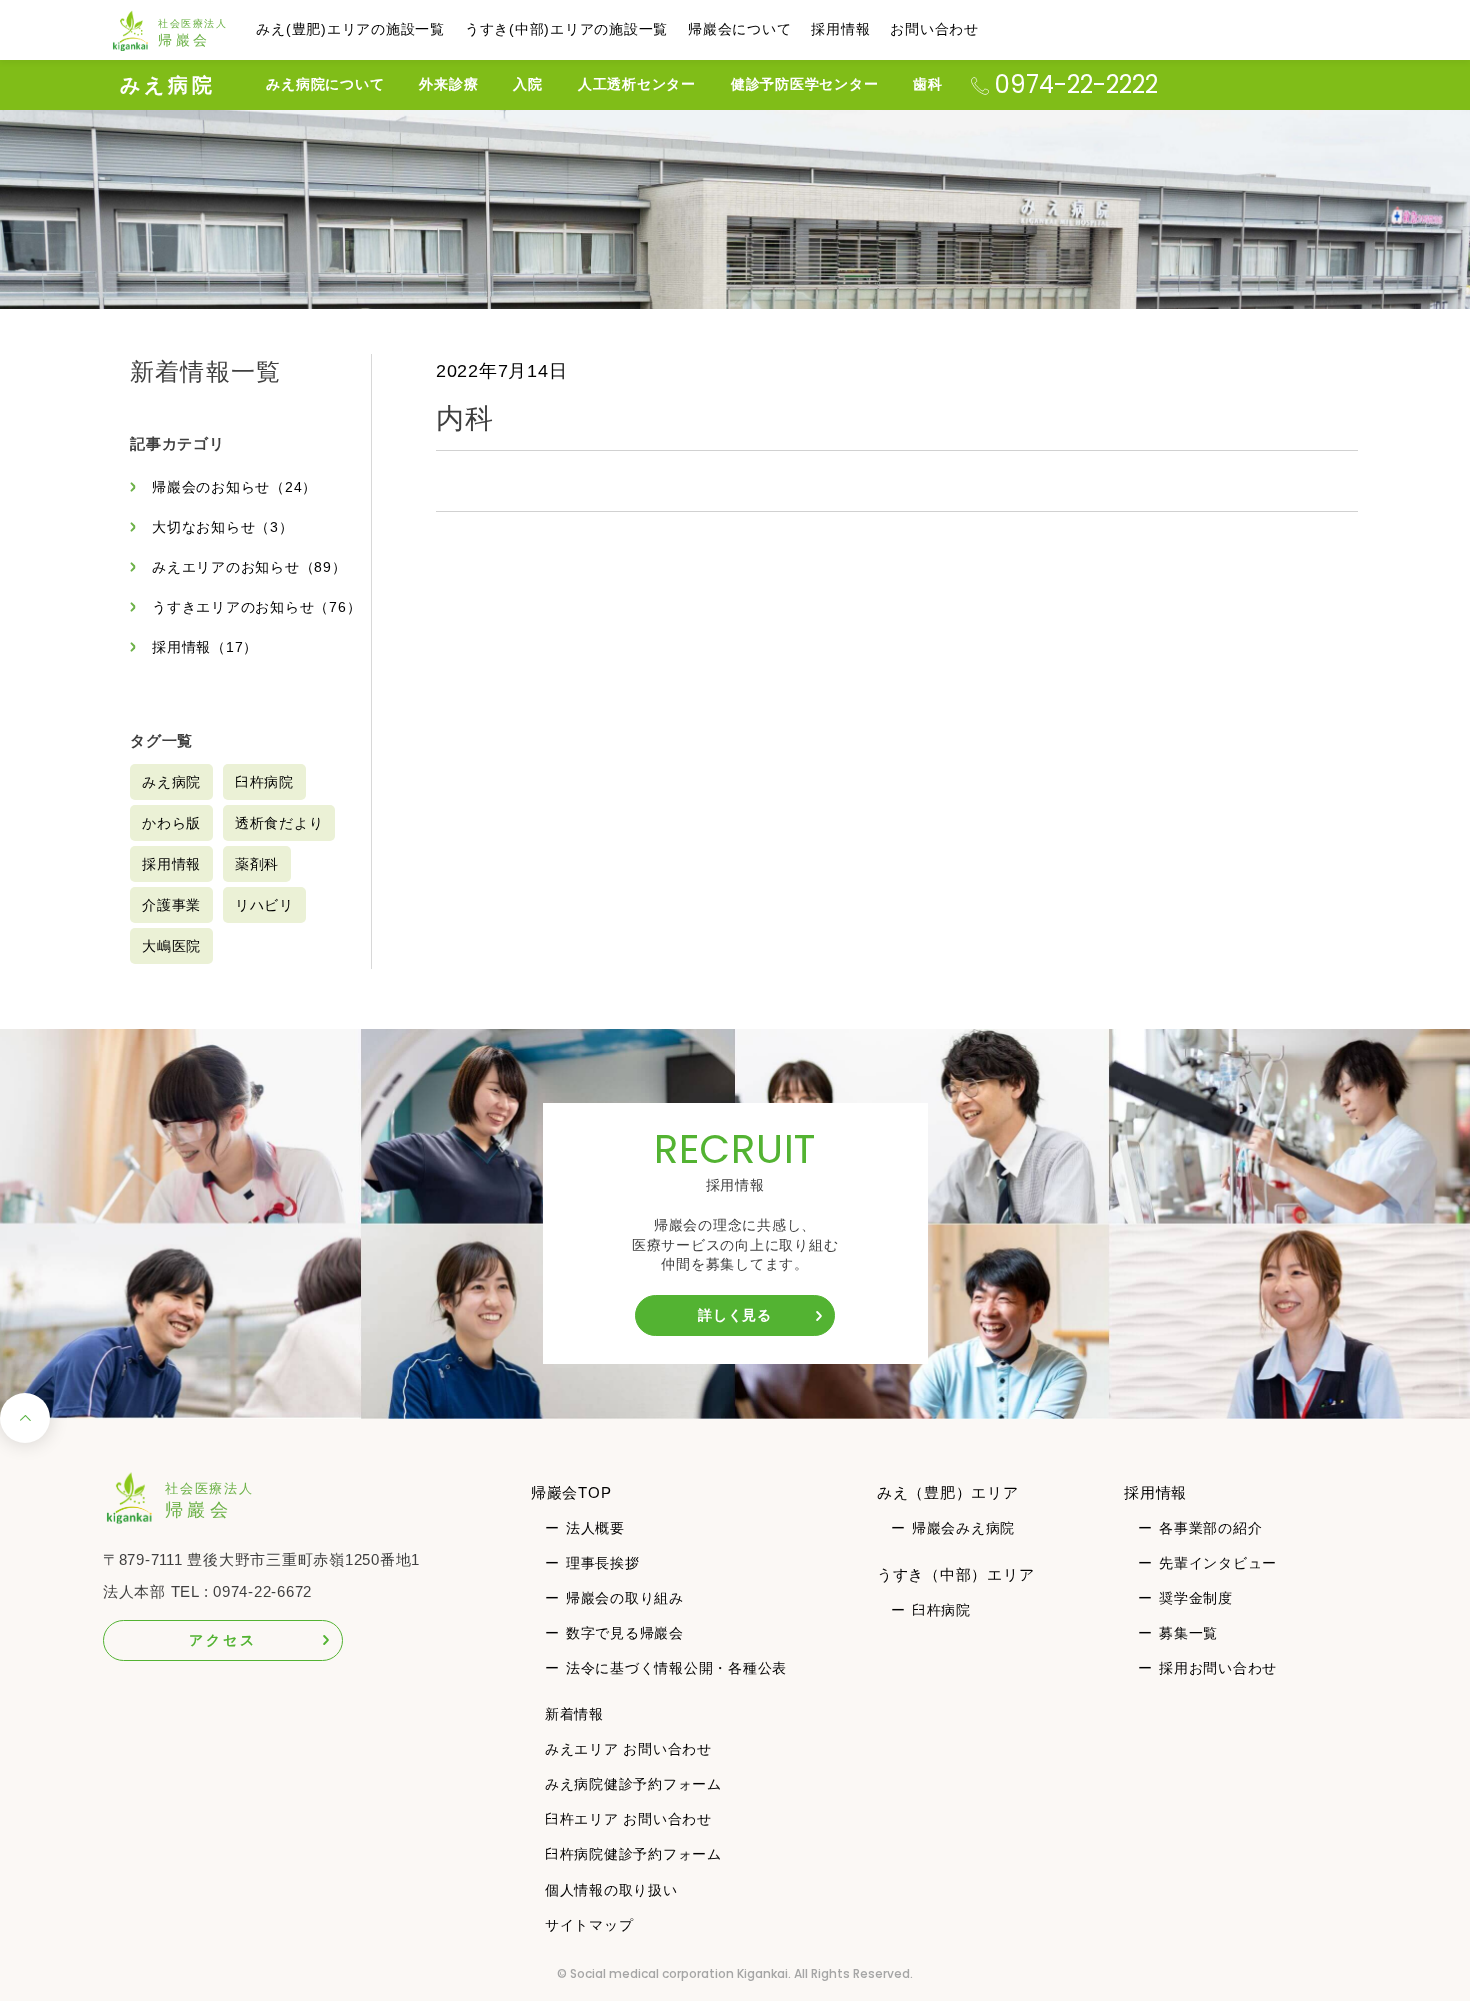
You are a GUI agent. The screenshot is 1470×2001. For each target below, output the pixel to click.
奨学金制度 (1196, 1598)
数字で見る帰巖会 (625, 1633)
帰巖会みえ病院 (963, 1528)
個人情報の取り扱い (611, 1890)
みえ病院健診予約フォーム (633, 1784)
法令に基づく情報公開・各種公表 (676, 1668)
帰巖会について (739, 29)
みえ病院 (168, 85)
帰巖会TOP (571, 1492)
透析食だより (279, 823)
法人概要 (595, 1528)
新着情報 (574, 1714)
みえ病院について (325, 84)
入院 (528, 84)
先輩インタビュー (1218, 1563)
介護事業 (171, 905)
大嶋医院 (171, 946)
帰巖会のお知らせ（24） (234, 487)
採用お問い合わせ (1218, 1668)
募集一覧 (1188, 1633)
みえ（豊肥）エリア (948, 1492)
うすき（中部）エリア (956, 1574)
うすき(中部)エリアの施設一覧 (566, 29)
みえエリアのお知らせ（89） (249, 567)
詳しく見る (735, 1315)
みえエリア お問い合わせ (628, 1749)
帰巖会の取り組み (625, 1598)
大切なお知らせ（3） (223, 527)
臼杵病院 (264, 782)
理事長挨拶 (603, 1563)
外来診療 (448, 84)
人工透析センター (637, 84)
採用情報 (840, 29)
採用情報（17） (205, 647)
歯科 (928, 84)
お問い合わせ (934, 29)
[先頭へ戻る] (25, 1424)
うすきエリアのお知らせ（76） (256, 607)
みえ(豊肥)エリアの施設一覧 (350, 29)
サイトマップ (589, 1925)
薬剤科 (257, 864)
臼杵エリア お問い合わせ (628, 1819)
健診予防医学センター (805, 84)
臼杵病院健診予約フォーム (633, 1854)
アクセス (222, 1640)
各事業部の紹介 (1210, 1528)
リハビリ (264, 905)
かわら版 (171, 823)
